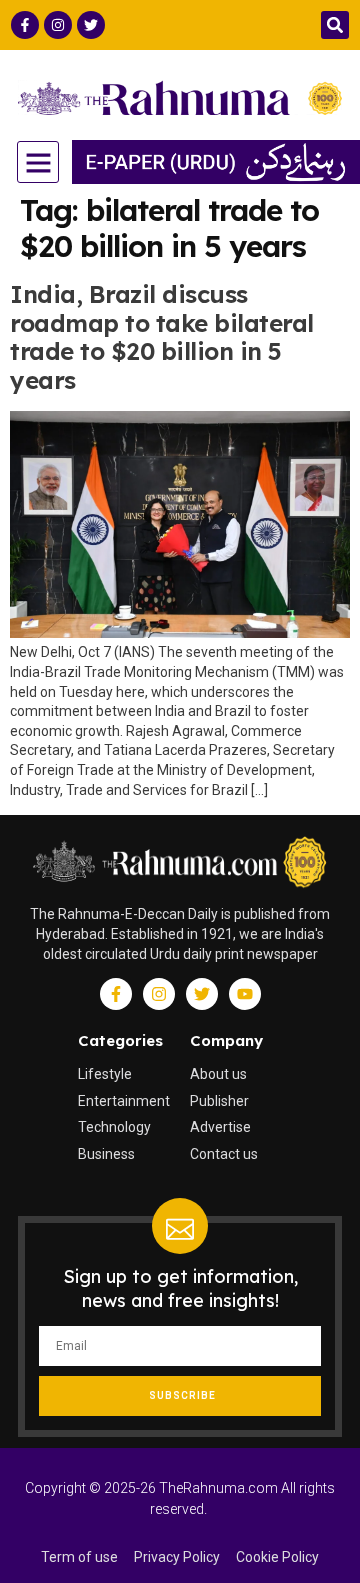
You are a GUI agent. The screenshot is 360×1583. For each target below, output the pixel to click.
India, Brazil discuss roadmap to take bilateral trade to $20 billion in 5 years (162, 337)
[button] (335, 25)
